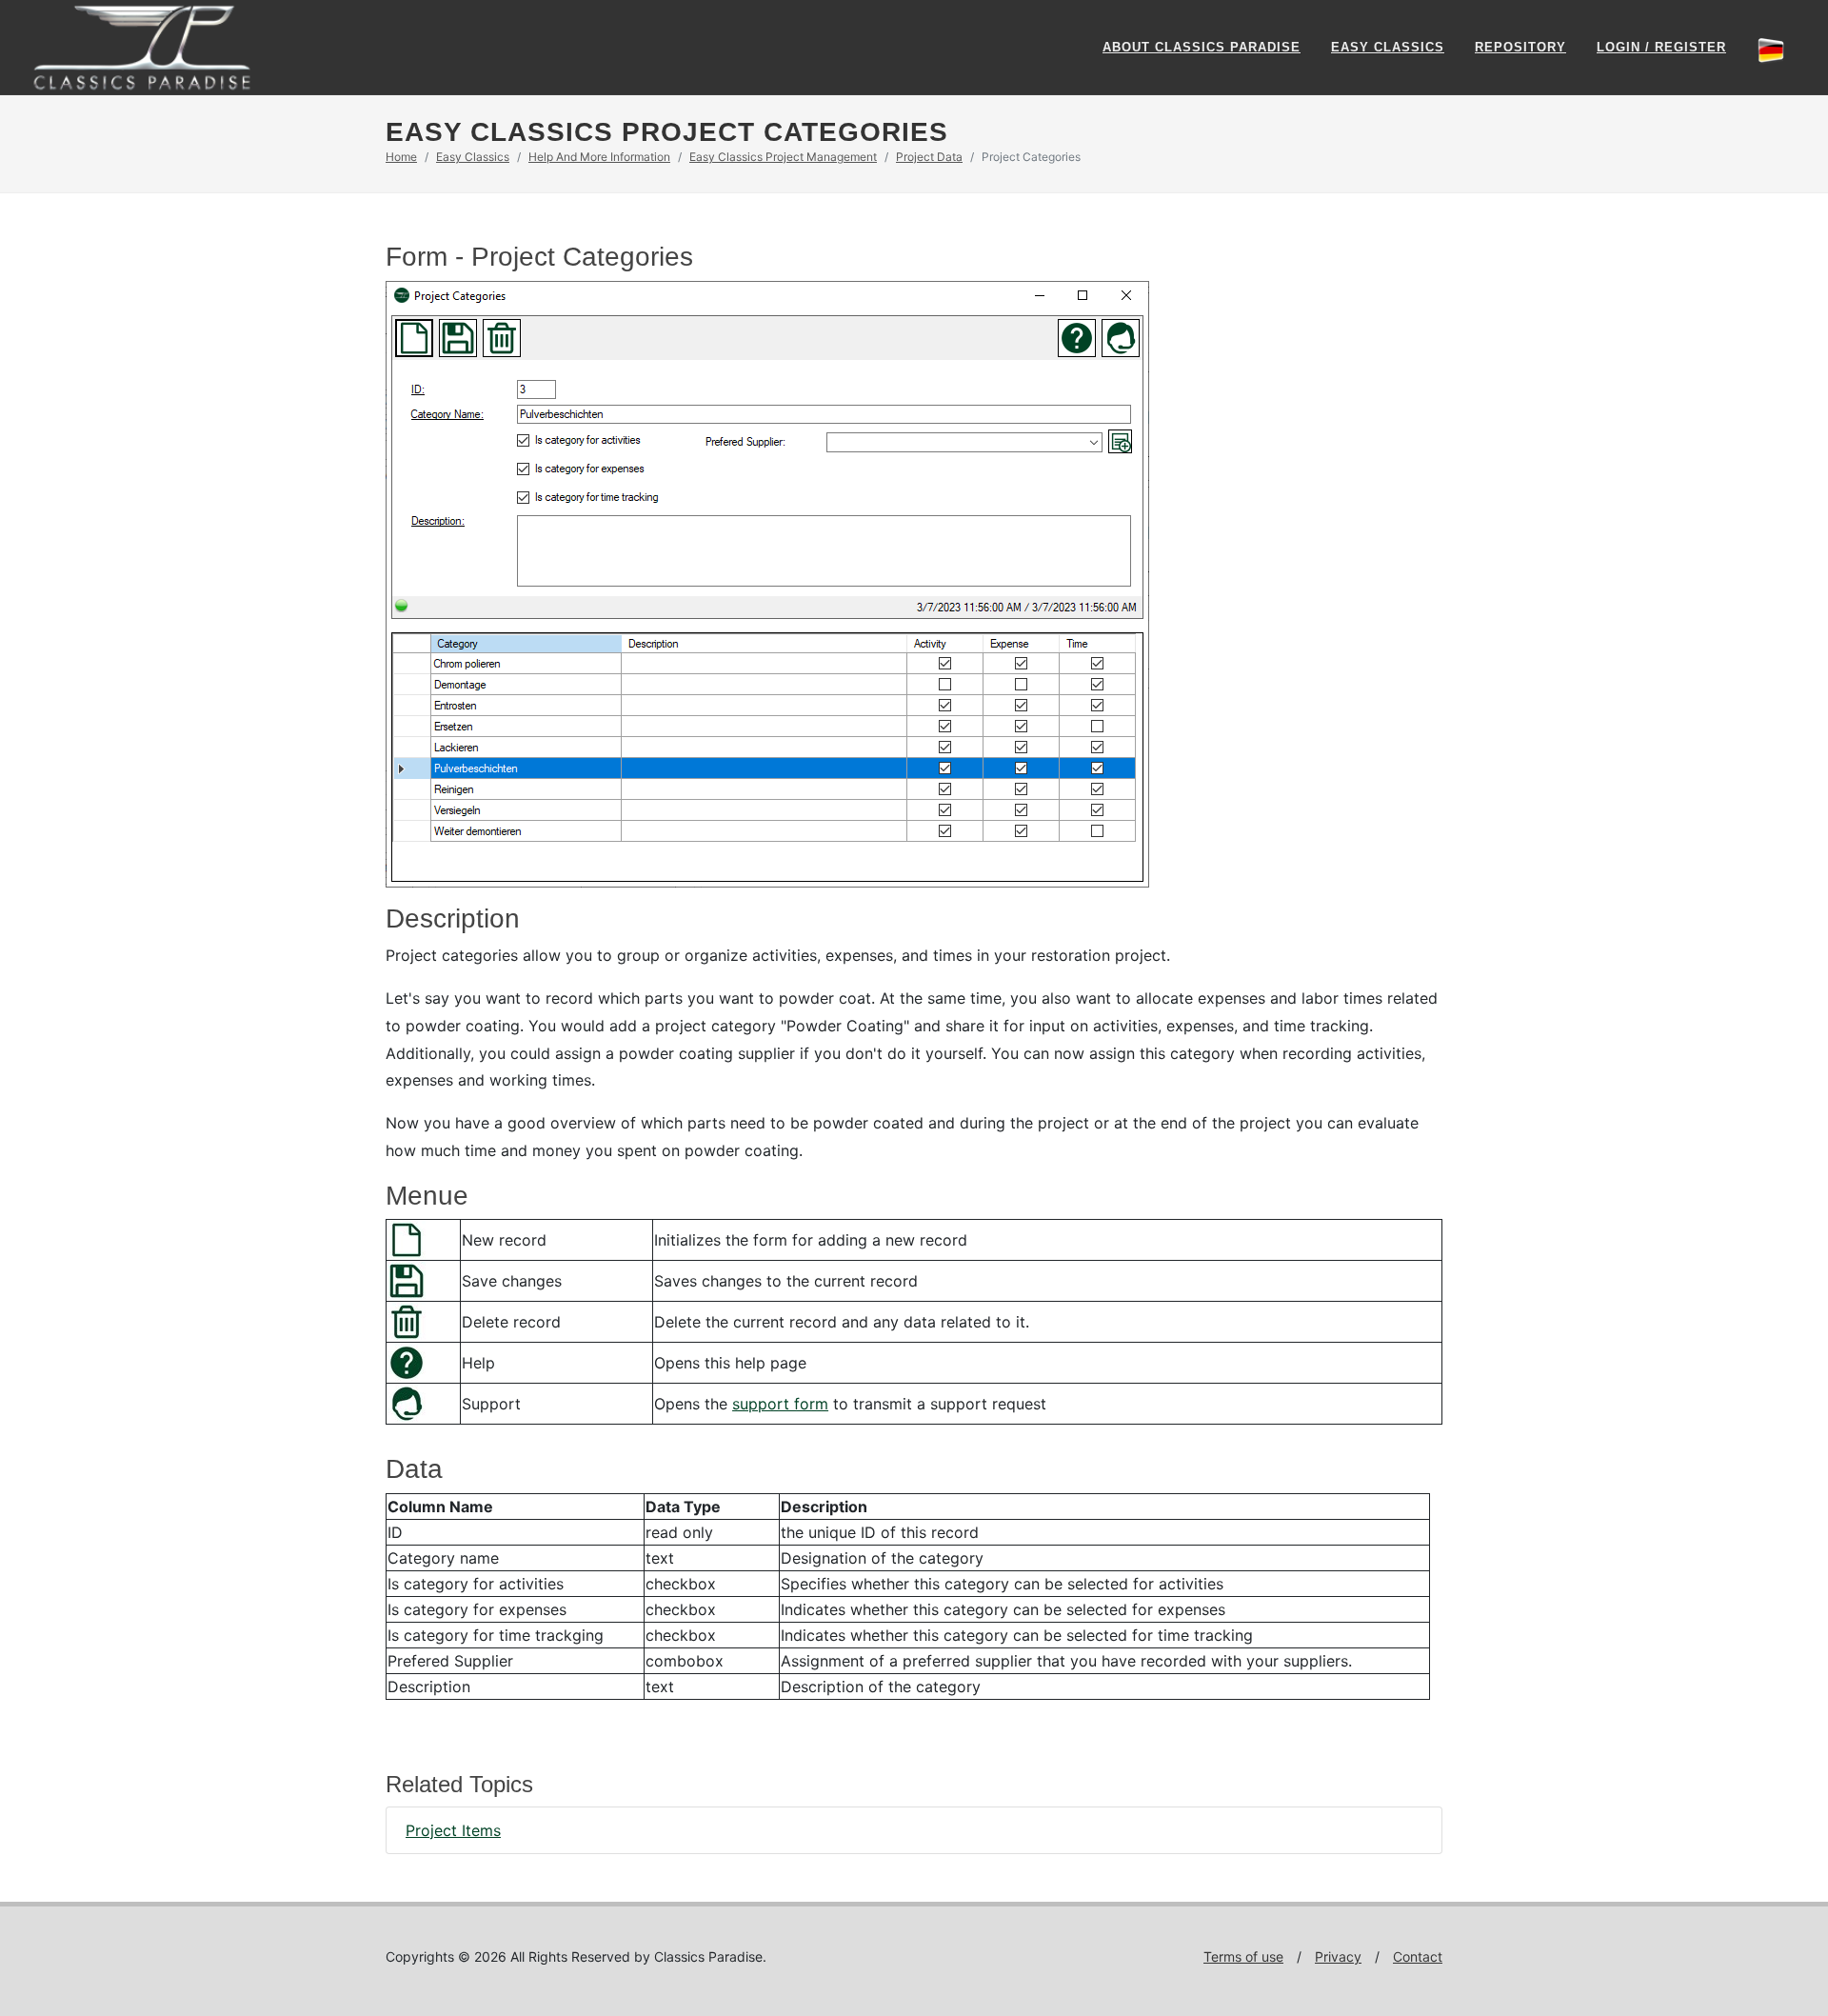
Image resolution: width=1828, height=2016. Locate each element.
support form (780, 1404)
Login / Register (1661, 47)
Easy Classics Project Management (783, 157)
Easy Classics (1388, 47)
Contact (1418, 1956)
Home (401, 157)
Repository (1520, 47)
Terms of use (1243, 1956)
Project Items (453, 1830)
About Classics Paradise (1202, 47)
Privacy (1338, 1956)
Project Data (929, 157)
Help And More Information (599, 157)
